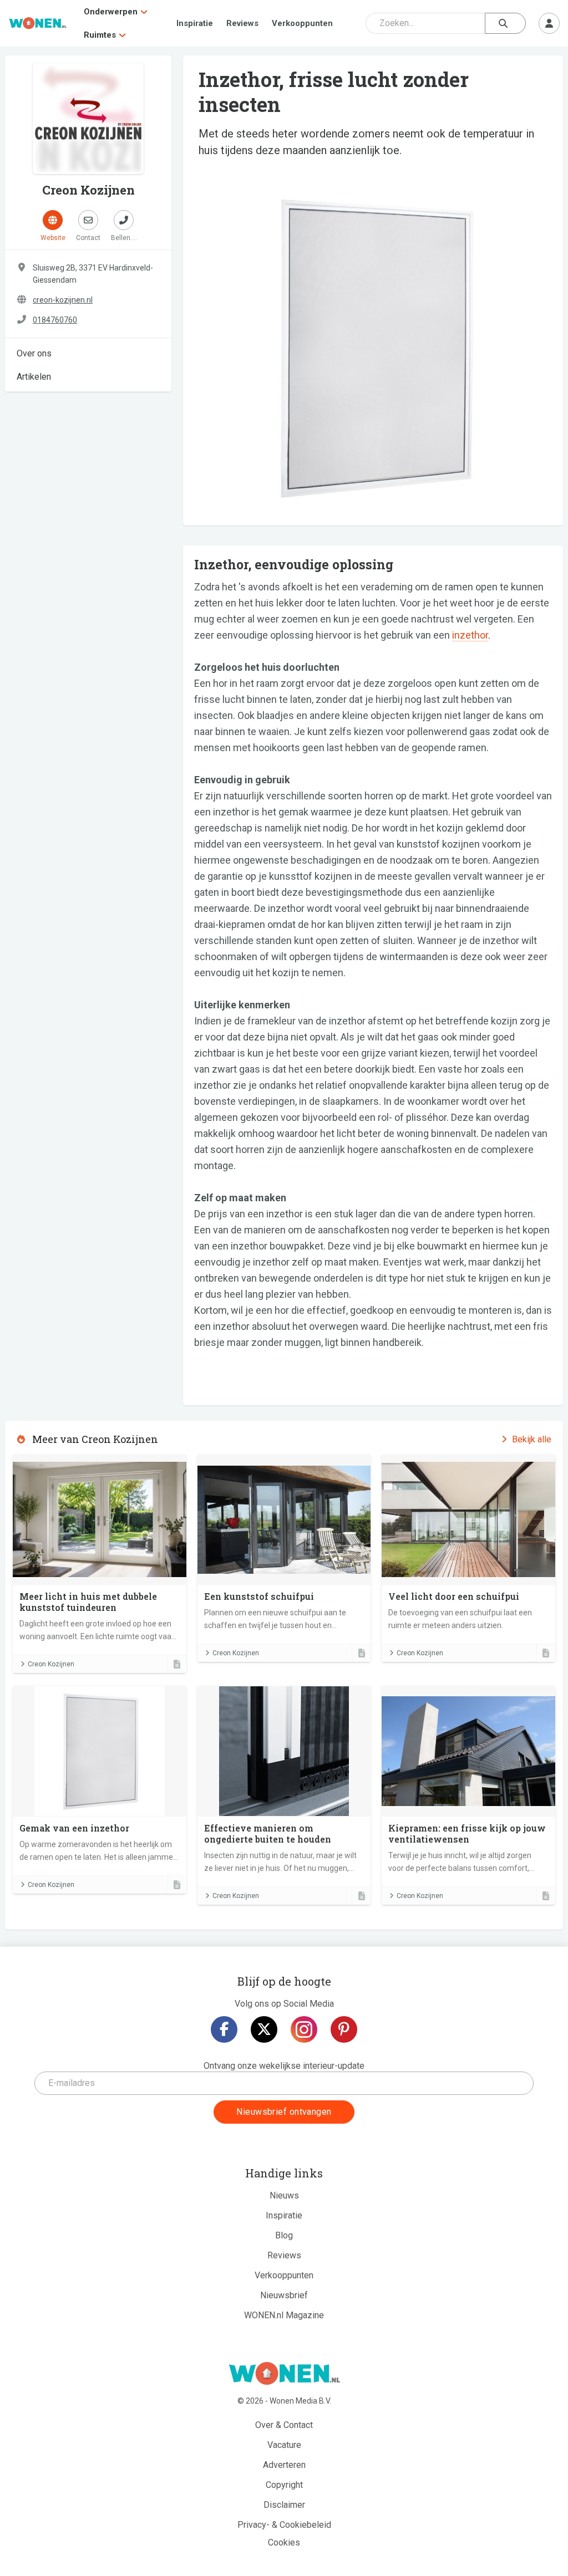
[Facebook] (224, 2029)
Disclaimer (284, 2505)
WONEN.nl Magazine (284, 2315)
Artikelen (34, 377)
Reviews (242, 23)
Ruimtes (100, 35)
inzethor (470, 635)
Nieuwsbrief (284, 2295)
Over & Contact (284, 2425)
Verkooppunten (302, 23)
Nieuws (284, 2195)
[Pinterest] (344, 2029)
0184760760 (55, 320)
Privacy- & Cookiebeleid (284, 2525)
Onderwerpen (111, 12)
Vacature (284, 2445)
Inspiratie (195, 23)
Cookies (284, 2542)
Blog (284, 2235)
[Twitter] (264, 2029)
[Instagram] (304, 2029)
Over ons (34, 353)
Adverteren (284, 2465)
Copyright (284, 2485)
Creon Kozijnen (51, 1664)
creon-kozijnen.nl (63, 300)
